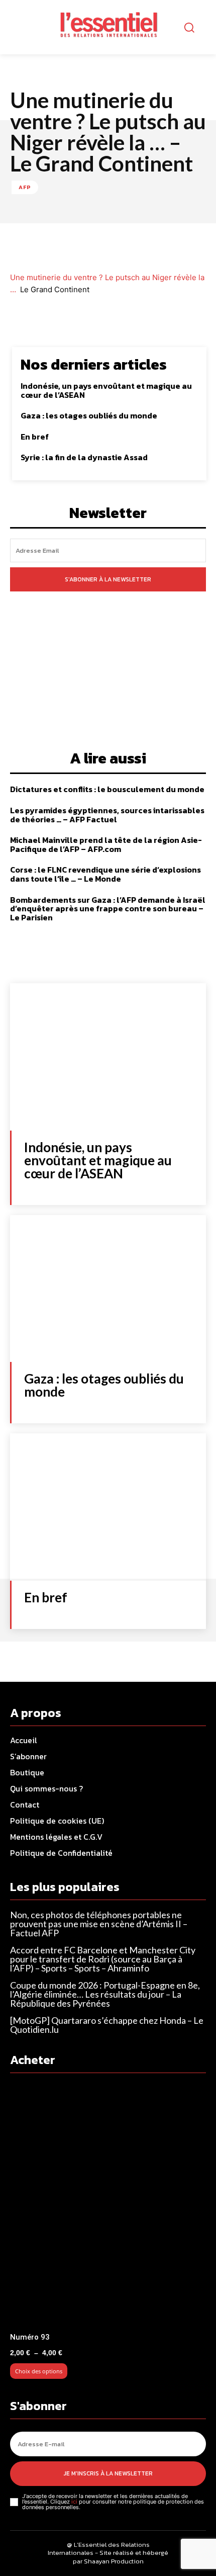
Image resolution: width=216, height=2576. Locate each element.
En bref (35, 437)
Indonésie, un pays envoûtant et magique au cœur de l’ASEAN (106, 390)
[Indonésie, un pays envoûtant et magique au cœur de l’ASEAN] (108, 1057)
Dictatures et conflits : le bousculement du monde (107, 789)
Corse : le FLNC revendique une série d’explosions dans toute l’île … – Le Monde (105, 874)
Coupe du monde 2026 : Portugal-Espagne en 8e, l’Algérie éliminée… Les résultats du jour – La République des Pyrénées (105, 1994)
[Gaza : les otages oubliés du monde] (108, 1289)
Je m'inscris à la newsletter (108, 2473)
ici (74, 2502)
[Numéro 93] (108, 2206)
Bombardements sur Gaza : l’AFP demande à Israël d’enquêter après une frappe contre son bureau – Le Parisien (108, 909)
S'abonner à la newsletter (108, 579)
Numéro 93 (30, 2337)
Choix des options (39, 2371)
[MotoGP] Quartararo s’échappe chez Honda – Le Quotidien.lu (107, 2025)
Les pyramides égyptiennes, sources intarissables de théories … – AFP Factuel (107, 815)
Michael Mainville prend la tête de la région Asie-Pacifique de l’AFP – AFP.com (106, 844)
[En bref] (108, 1507)
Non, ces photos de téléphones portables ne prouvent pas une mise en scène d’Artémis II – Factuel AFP (99, 1924)
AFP (25, 187)
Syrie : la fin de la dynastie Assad (84, 457)
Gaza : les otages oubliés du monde (89, 415)
